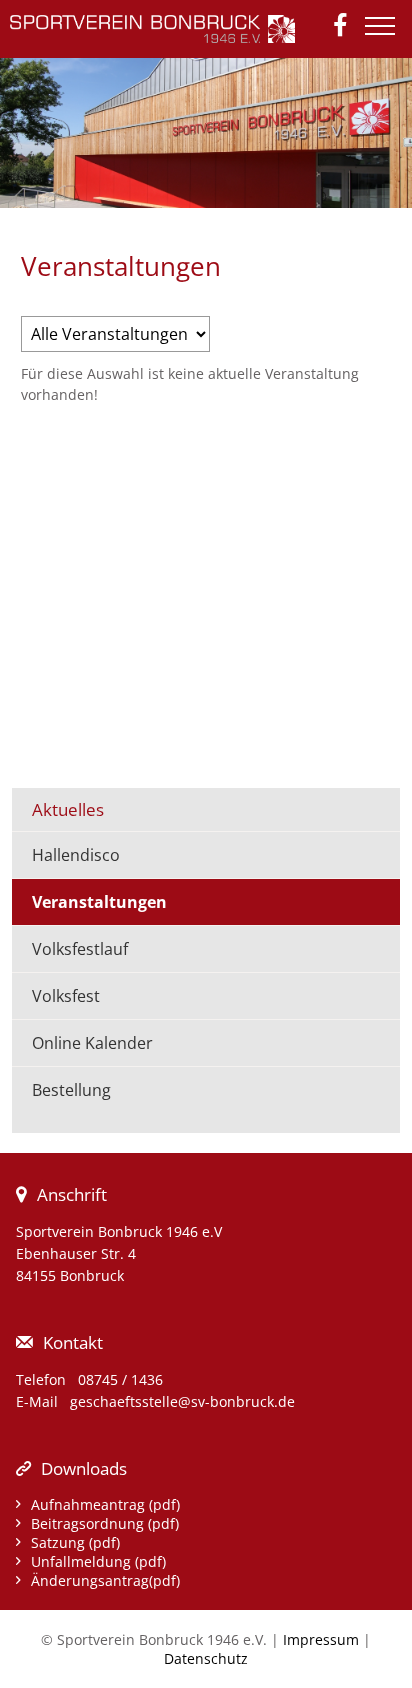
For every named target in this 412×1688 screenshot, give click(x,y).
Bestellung (71, 1090)
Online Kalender (92, 1043)
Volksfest (66, 996)
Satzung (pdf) (75, 1542)
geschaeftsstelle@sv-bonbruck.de (182, 1401)
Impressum (321, 1639)
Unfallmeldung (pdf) (98, 1561)
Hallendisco (76, 855)
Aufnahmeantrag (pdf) (105, 1504)
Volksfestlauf (80, 949)
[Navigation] (385, 34)
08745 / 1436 (120, 1379)
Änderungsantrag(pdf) (105, 1580)
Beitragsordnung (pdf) (105, 1523)
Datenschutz (206, 1658)
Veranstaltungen (99, 902)
